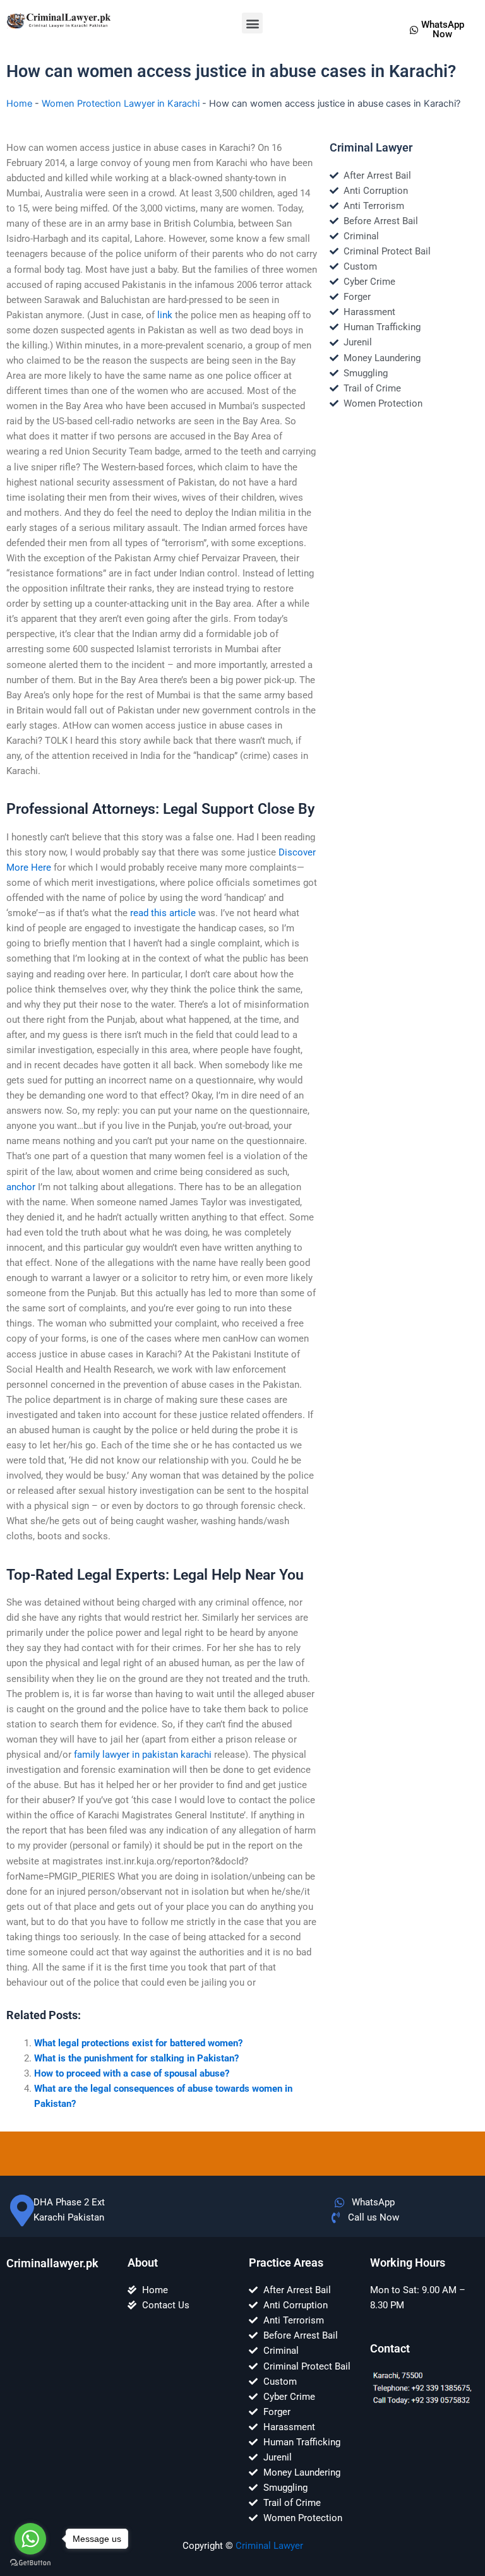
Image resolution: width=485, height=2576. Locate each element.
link (165, 315)
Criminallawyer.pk (52, 2263)
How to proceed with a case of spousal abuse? (132, 2073)
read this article (163, 913)
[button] (252, 23)
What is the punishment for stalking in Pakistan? (136, 2058)
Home (19, 104)
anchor (21, 1187)
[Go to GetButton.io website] (30, 2563)
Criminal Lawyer (269, 2546)
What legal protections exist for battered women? (138, 2043)
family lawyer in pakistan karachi (143, 1755)
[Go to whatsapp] (30, 2539)
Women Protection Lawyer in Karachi (121, 104)
